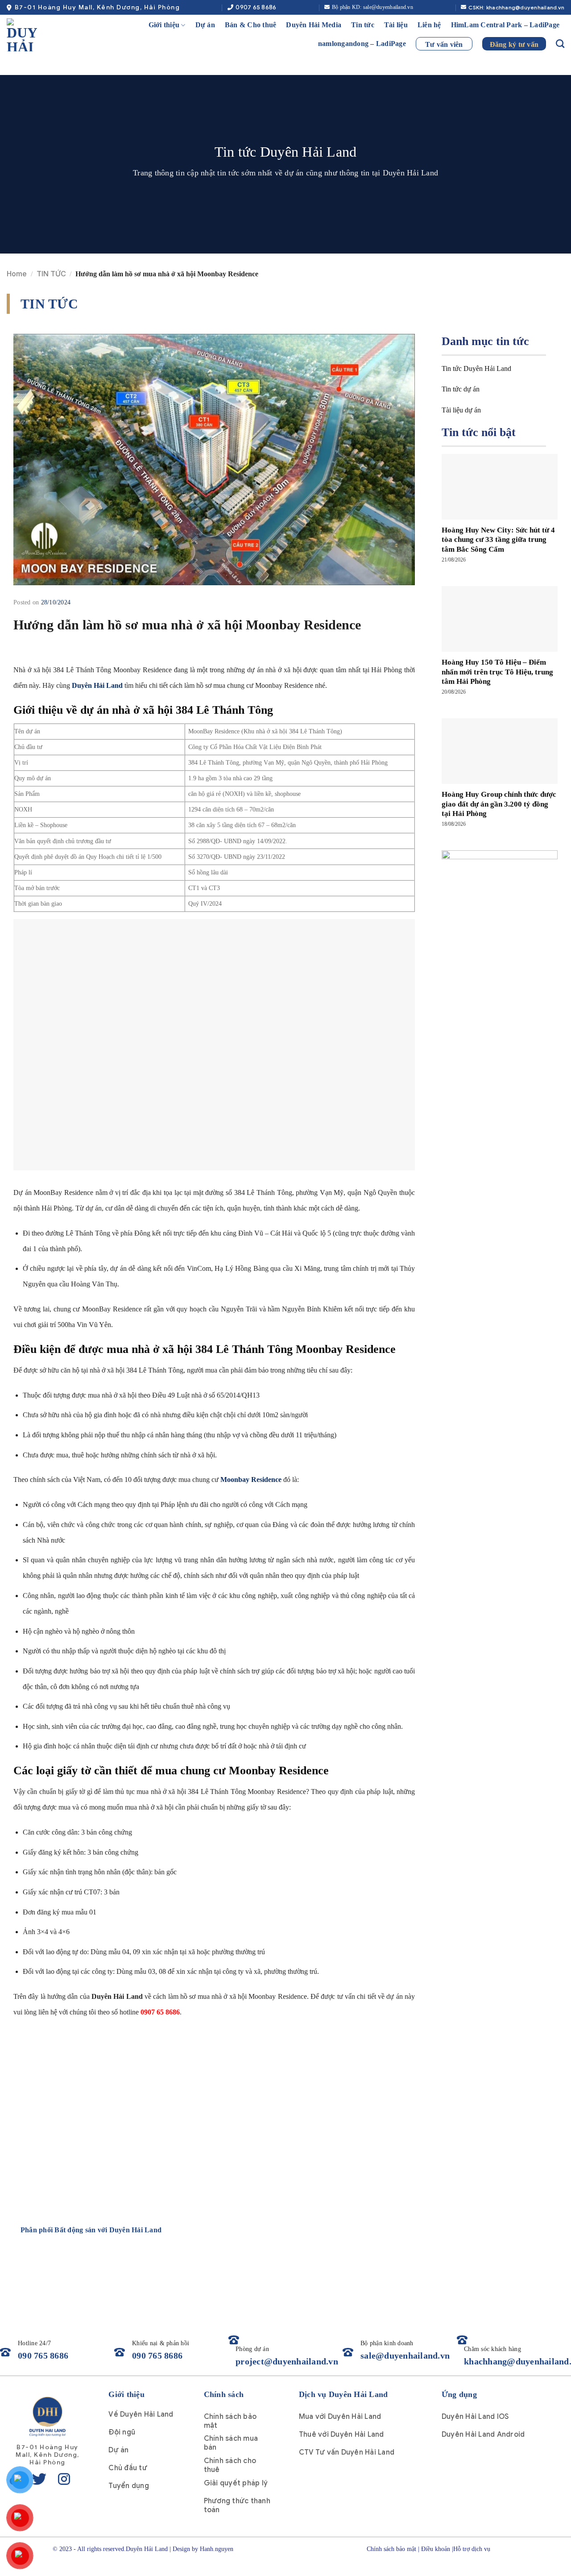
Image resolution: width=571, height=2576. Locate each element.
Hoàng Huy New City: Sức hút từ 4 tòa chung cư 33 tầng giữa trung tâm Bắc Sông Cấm (498, 540)
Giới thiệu (164, 25)
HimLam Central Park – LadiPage (505, 25)
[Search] (560, 44)
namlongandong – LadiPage (362, 44)
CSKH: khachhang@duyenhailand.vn (516, 7)
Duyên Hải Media (314, 25)
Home (17, 274)
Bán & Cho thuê (251, 25)
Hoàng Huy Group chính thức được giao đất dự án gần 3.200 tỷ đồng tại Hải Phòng (499, 804)
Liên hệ (429, 25)
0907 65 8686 (256, 7)
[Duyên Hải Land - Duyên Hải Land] (30, 35)
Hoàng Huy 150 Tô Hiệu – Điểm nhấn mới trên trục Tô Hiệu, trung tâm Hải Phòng (497, 672)
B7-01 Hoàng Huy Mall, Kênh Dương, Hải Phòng (97, 7)
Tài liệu (396, 25)
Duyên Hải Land (97, 685)
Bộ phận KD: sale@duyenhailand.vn (372, 7)
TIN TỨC (51, 274)
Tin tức (363, 25)
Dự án (205, 25)
